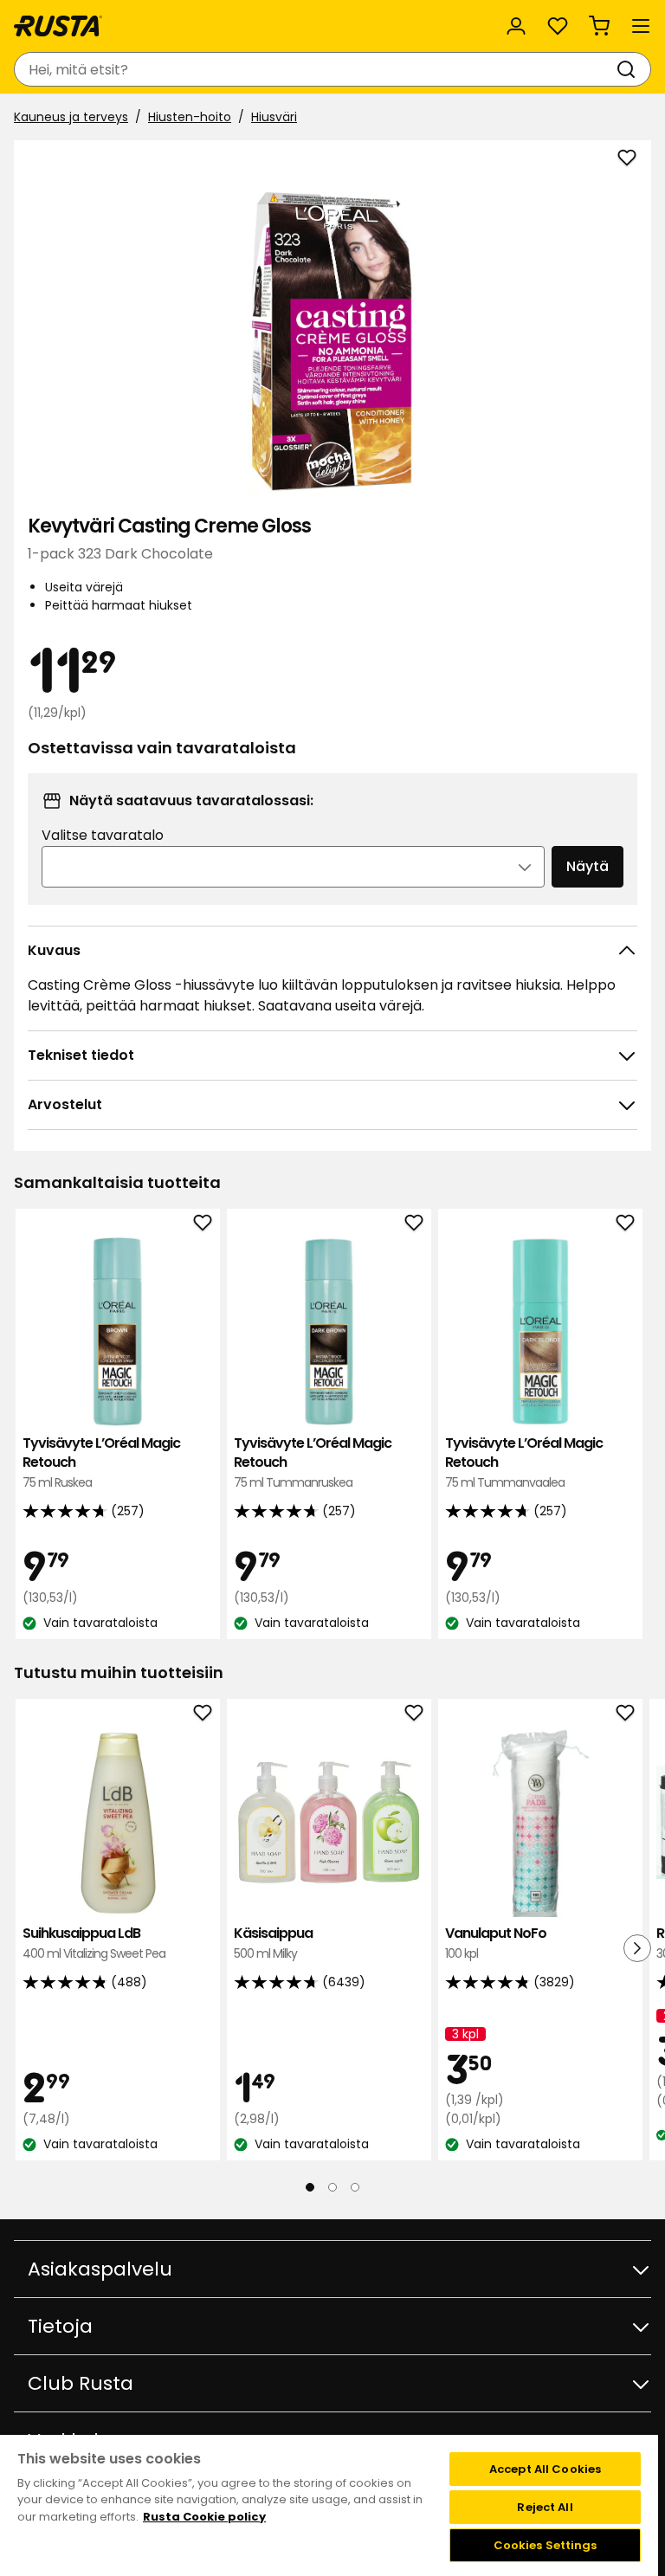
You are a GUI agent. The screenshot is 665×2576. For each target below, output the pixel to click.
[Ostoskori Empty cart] (599, 26)
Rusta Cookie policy (204, 2517)
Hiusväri (274, 117)
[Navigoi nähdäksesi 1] (310, 2187)
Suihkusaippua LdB (94, 1943)
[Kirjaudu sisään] (516, 26)
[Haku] (629, 69)
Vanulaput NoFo (496, 1943)
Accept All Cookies (545, 2469)
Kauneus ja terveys (71, 117)
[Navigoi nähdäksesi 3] (355, 2187)
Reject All (545, 2507)
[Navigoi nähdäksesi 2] (332, 2187)
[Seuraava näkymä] (637, 1948)
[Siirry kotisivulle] (58, 26)
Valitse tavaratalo (103, 835)
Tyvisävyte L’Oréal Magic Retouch (101, 1462)
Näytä (588, 866)
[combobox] (315, 69)
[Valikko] (641, 26)
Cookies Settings (546, 2545)
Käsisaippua (273, 1943)
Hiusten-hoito (190, 117)
